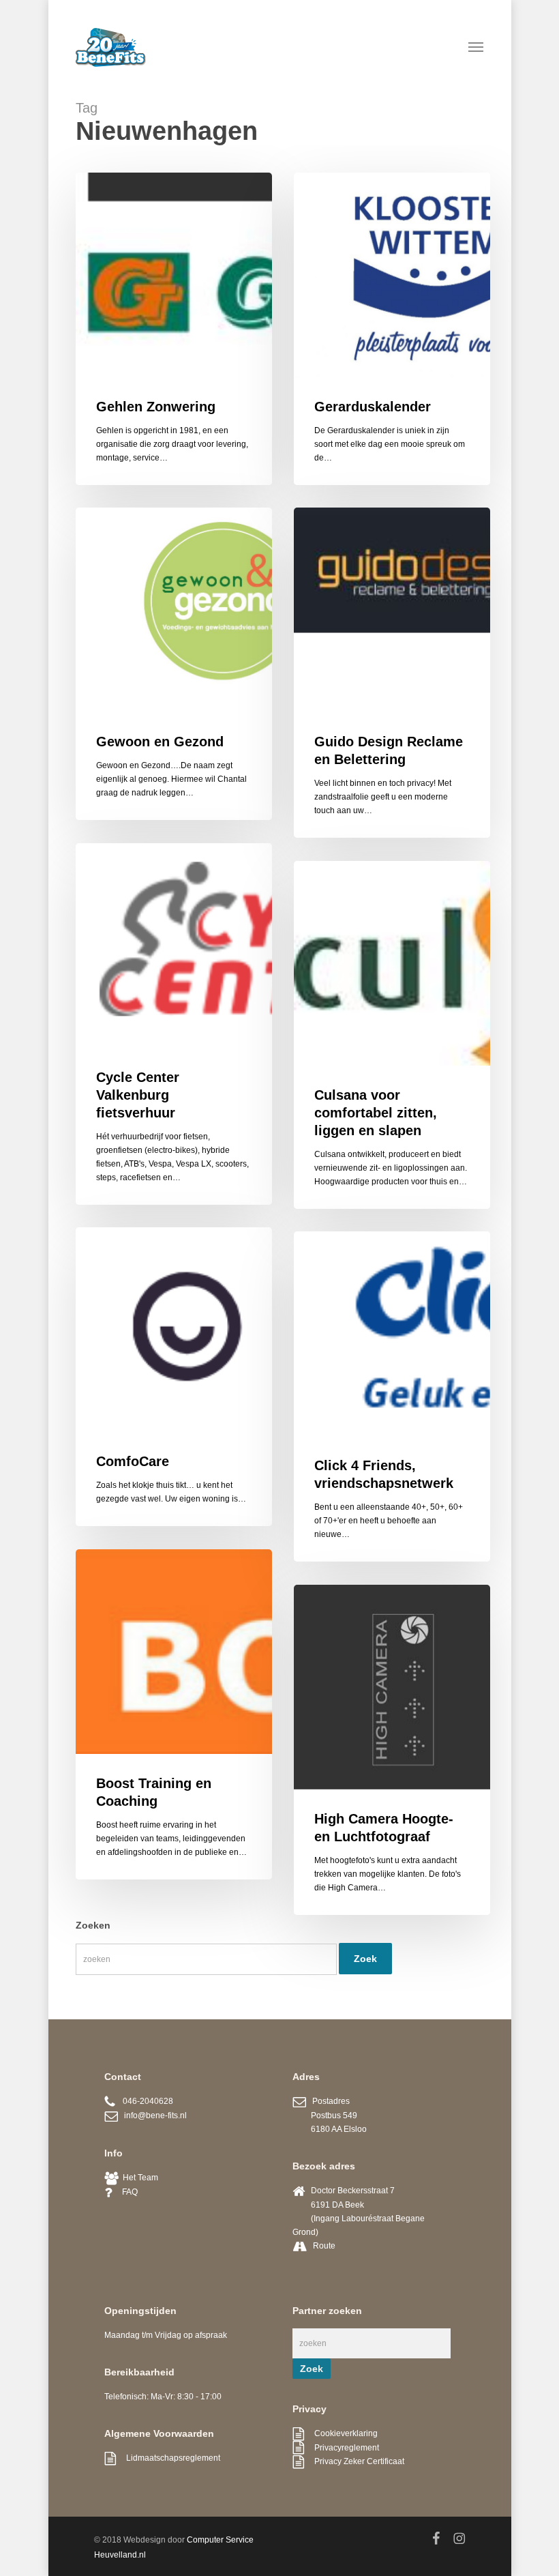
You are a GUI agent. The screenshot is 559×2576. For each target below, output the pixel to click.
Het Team (138, 2178)
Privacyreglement (342, 2448)
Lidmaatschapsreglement (168, 2458)
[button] (476, 46)
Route (324, 2246)
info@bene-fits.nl (152, 2116)
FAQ (125, 2192)
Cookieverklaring (341, 2433)
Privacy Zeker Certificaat (354, 2461)
